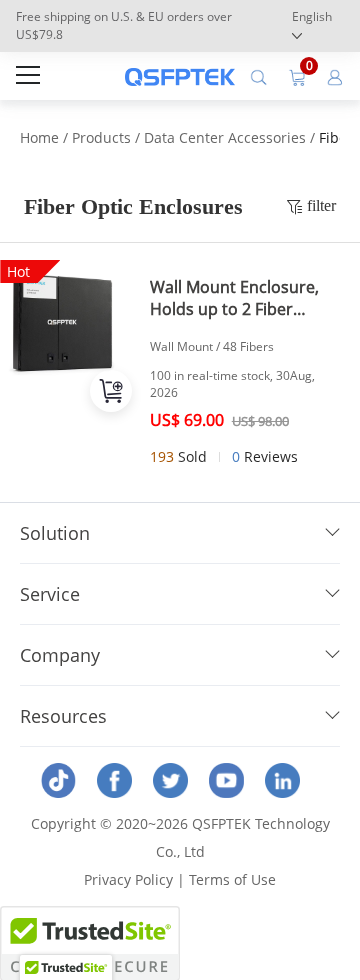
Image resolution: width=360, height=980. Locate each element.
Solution (55, 533)
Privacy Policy (128, 879)
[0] (297, 76)
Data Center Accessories (225, 137)
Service (50, 594)
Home (39, 137)
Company (60, 655)
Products (101, 137)
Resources (63, 716)
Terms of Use (232, 879)
